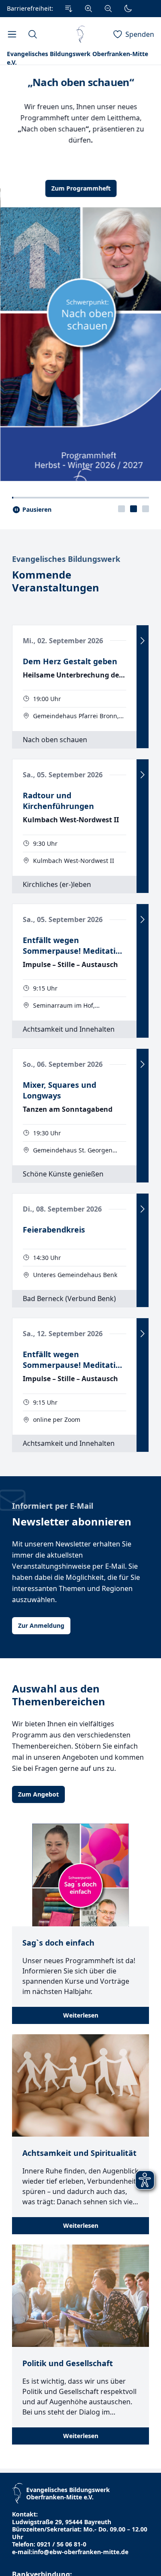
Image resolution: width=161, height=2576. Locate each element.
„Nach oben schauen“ (81, 82)
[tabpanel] (80, 297)
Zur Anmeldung (41, 1674)
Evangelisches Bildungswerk (66, 608)
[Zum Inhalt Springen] (69, 9)
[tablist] (134, 558)
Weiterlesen (81, 2064)
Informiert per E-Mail (53, 1555)
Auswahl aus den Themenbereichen (59, 1744)
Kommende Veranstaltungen (56, 630)
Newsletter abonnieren (72, 1570)
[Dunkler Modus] (128, 9)
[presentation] (122, 558)
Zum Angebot (38, 1843)
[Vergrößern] (88, 9)
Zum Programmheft (81, 188)
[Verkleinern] (108, 9)
